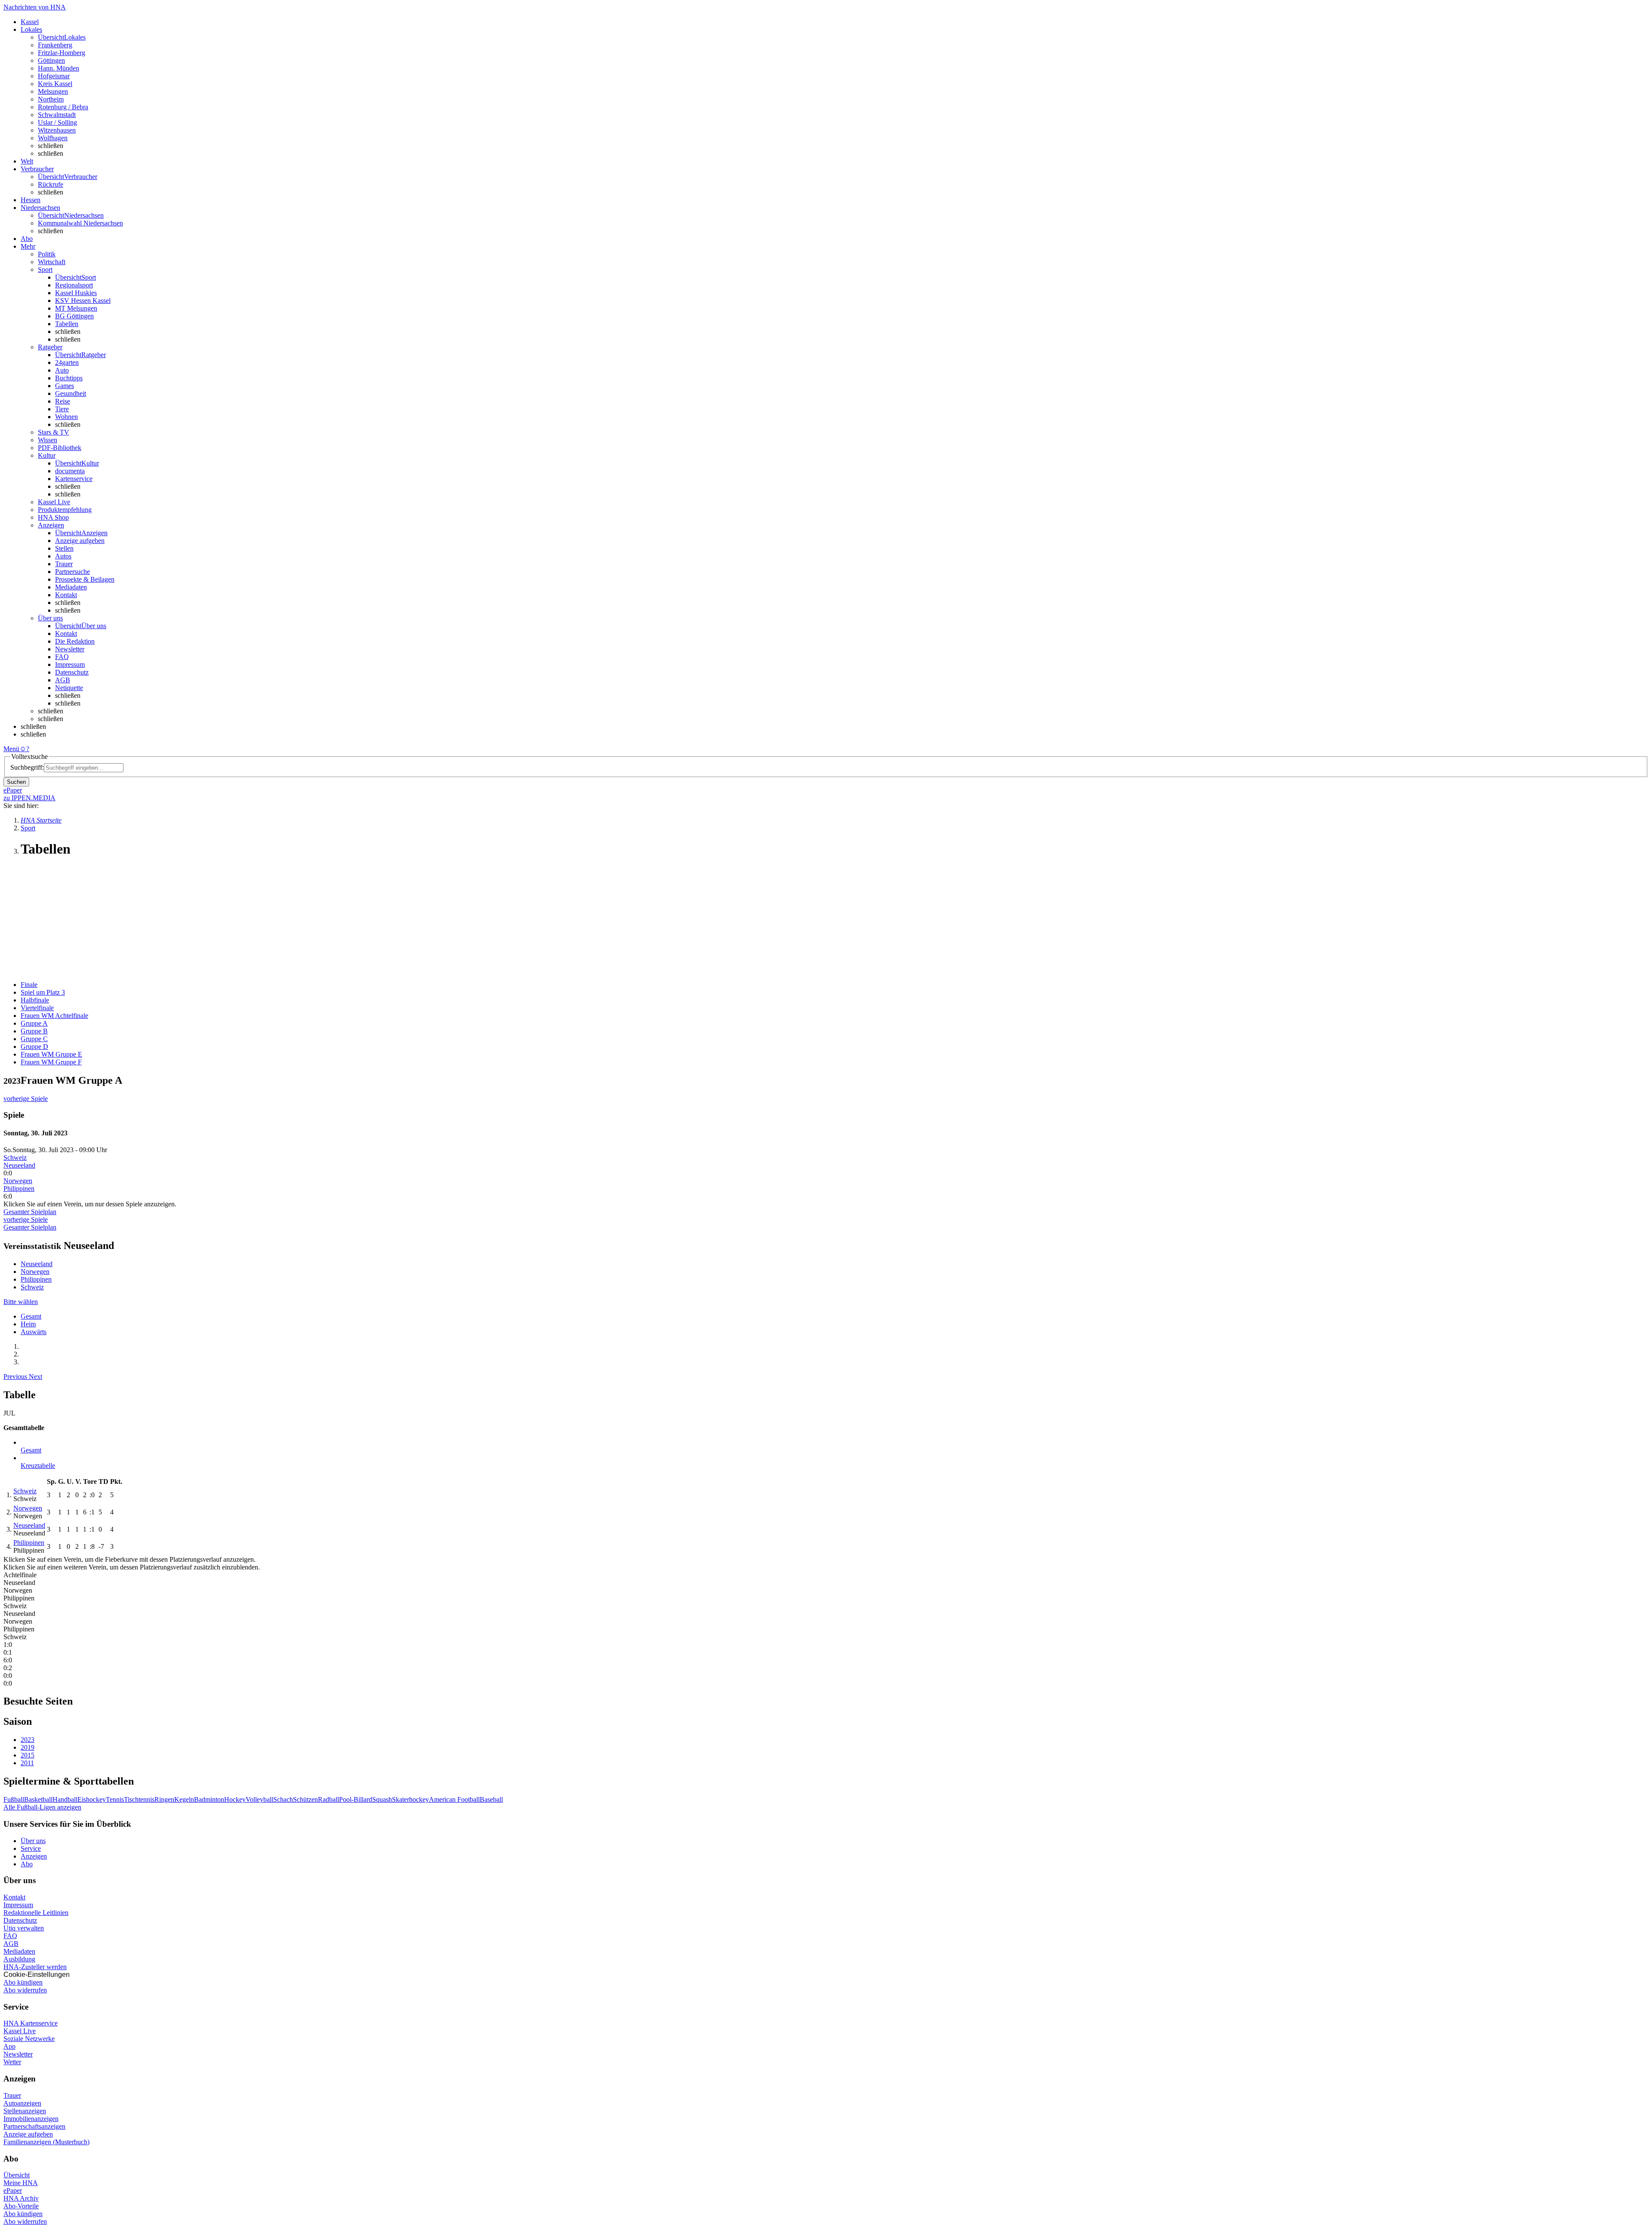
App (9, 2046)
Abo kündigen (23, 1982)
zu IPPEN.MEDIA (29, 798)
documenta (70, 471)
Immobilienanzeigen (31, 2119)
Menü (11, 749)
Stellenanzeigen (25, 2111)
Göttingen (51, 60)
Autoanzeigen (22, 2103)
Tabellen (67, 324)
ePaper (13, 2190)
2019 (28, 1747)
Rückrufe (51, 184)
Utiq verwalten (24, 1928)
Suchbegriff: (27, 767)
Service (31, 1848)
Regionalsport (74, 285)
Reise (63, 401)
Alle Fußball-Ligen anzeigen (42, 1807)
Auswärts (34, 1332)
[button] (16, 1377)
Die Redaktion (75, 641)
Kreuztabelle (38, 1466)
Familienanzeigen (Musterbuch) (46, 2142)
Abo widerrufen (25, 1990)
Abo (27, 1864)
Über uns (33, 1841)
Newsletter (70, 649)
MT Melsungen (76, 308)
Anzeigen (34, 1856)
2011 (27, 1763)
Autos (63, 556)
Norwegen (18, 1181)
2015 (28, 1755)
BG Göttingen (74, 316)
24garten (67, 362)
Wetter (12, 2062)
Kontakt (66, 595)
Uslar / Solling (57, 122)
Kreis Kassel (55, 84)
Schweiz (15, 1158)
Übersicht (17, 2175)
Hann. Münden (59, 68)
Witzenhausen (57, 130)
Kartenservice (74, 479)
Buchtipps (69, 378)
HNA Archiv (21, 2198)
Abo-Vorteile (21, 2206)
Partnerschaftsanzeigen (34, 2126)
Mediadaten (71, 587)
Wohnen (66, 417)
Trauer (64, 564)
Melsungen (53, 91)
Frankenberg (55, 45)
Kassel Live (20, 2031)
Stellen (64, 548)
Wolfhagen (53, 138)
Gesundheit (71, 393)
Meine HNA (21, 2183)
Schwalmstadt (57, 115)
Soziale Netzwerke (29, 2039)
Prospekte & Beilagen (85, 579)
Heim (28, 1324)
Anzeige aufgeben (80, 541)
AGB (63, 680)
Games (65, 386)
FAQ (62, 657)
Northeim (51, 99)
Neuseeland (19, 1165)
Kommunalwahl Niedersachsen (80, 223)
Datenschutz (72, 672)
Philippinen (19, 1188)
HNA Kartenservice (31, 2023)
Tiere (62, 409)
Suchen (16, 782)
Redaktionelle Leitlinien (36, 1913)
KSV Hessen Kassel (83, 301)
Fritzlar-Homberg (62, 53)
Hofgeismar (54, 76)
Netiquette (69, 688)
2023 (28, 1740)
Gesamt (31, 1316)
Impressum (70, 664)
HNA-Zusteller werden (35, 1967)
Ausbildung (19, 1959)
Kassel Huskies (76, 293)
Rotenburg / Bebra (63, 107)
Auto (62, 370)
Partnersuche (72, 572)
